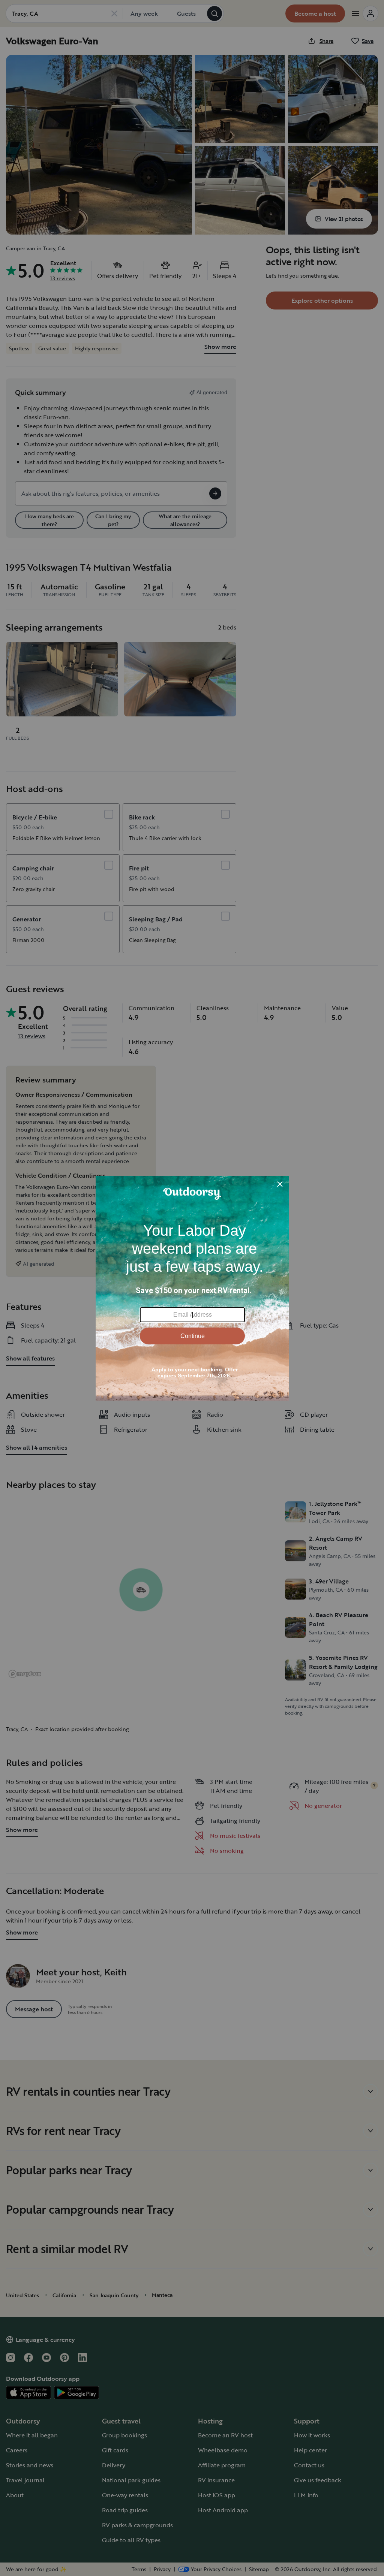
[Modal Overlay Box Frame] (192, 1288)
